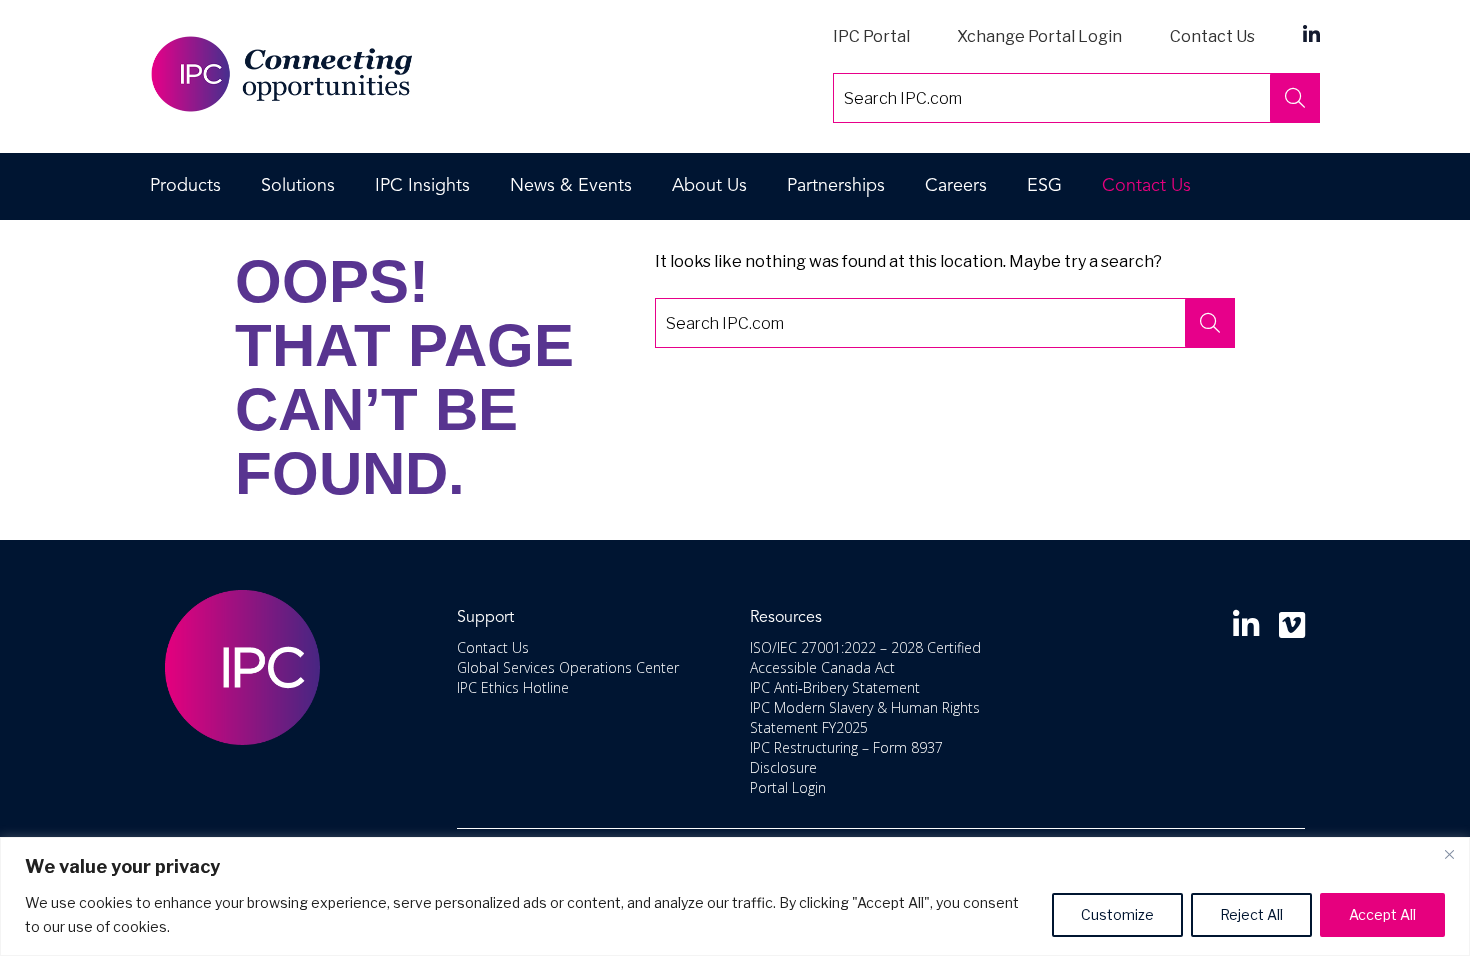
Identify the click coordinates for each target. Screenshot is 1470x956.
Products (185, 186)
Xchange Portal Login (1039, 36)
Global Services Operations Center (568, 667)
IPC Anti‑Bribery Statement (835, 687)
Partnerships (836, 186)
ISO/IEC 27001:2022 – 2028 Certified (865, 647)
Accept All (1382, 914)
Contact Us (1212, 36)
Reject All (1251, 914)
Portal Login (788, 787)
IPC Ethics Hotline (513, 687)
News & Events (571, 186)
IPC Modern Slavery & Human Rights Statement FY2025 (865, 717)
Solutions (298, 186)
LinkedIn (1311, 33)
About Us (709, 186)
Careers (956, 186)
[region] (735, 896)
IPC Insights (422, 186)
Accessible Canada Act (822, 667)
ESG (1044, 186)
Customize (1117, 914)
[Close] (1449, 854)
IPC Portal (871, 36)
